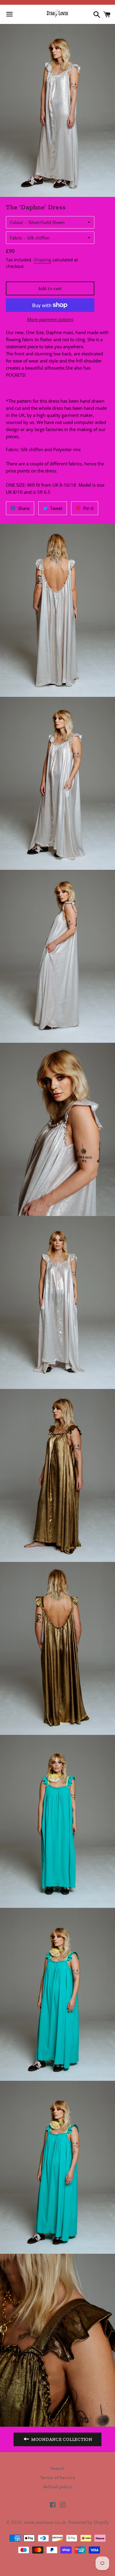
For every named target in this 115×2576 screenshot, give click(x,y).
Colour (17, 222)
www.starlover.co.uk (45, 2522)
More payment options (50, 319)
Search (57, 2468)
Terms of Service (58, 2478)
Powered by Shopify (88, 2522)
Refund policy (58, 2487)
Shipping (42, 260)
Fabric (16, 238)
